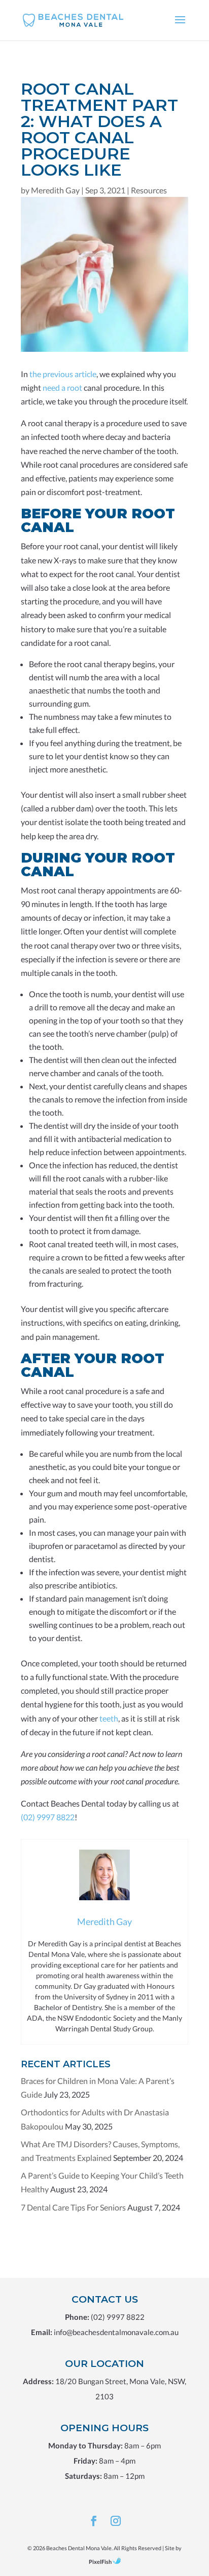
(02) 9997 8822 (48, 1817)
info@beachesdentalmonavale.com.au (116, 2332)
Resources (149, 190)
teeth (109, 1718)
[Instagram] (116, 2521)
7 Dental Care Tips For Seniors (73, 2207)
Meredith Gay (55, 190)
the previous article (63, 374)
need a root (62, 387)
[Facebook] (94, 2521)
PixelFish (100, 2562)
